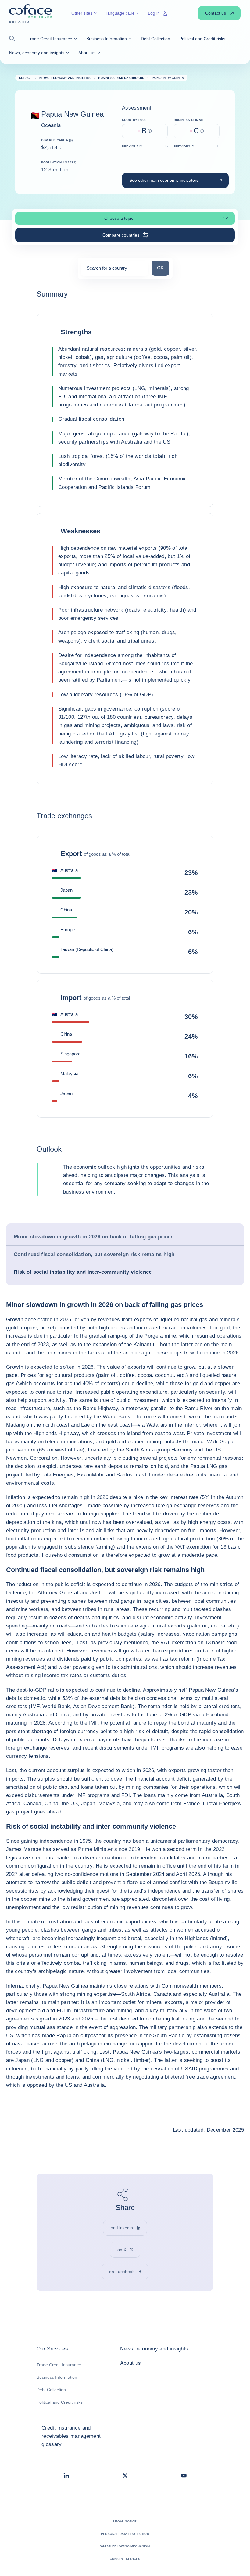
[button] (14, 39)
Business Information (57, 2377)
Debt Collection (51, 2390)
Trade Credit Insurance (59, 2365)
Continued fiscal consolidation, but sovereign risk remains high (94, 1254)
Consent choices (125, 2559)
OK (163, 268)
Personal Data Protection (125, 2534)
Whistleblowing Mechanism (125, 2546)
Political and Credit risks (60, 2402)
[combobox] (115, 270)
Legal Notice (125, 2521)
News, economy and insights (154, 2349)
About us (131, 2363)
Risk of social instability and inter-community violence (83, 1272)
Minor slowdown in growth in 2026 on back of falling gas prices (94, 1237)
